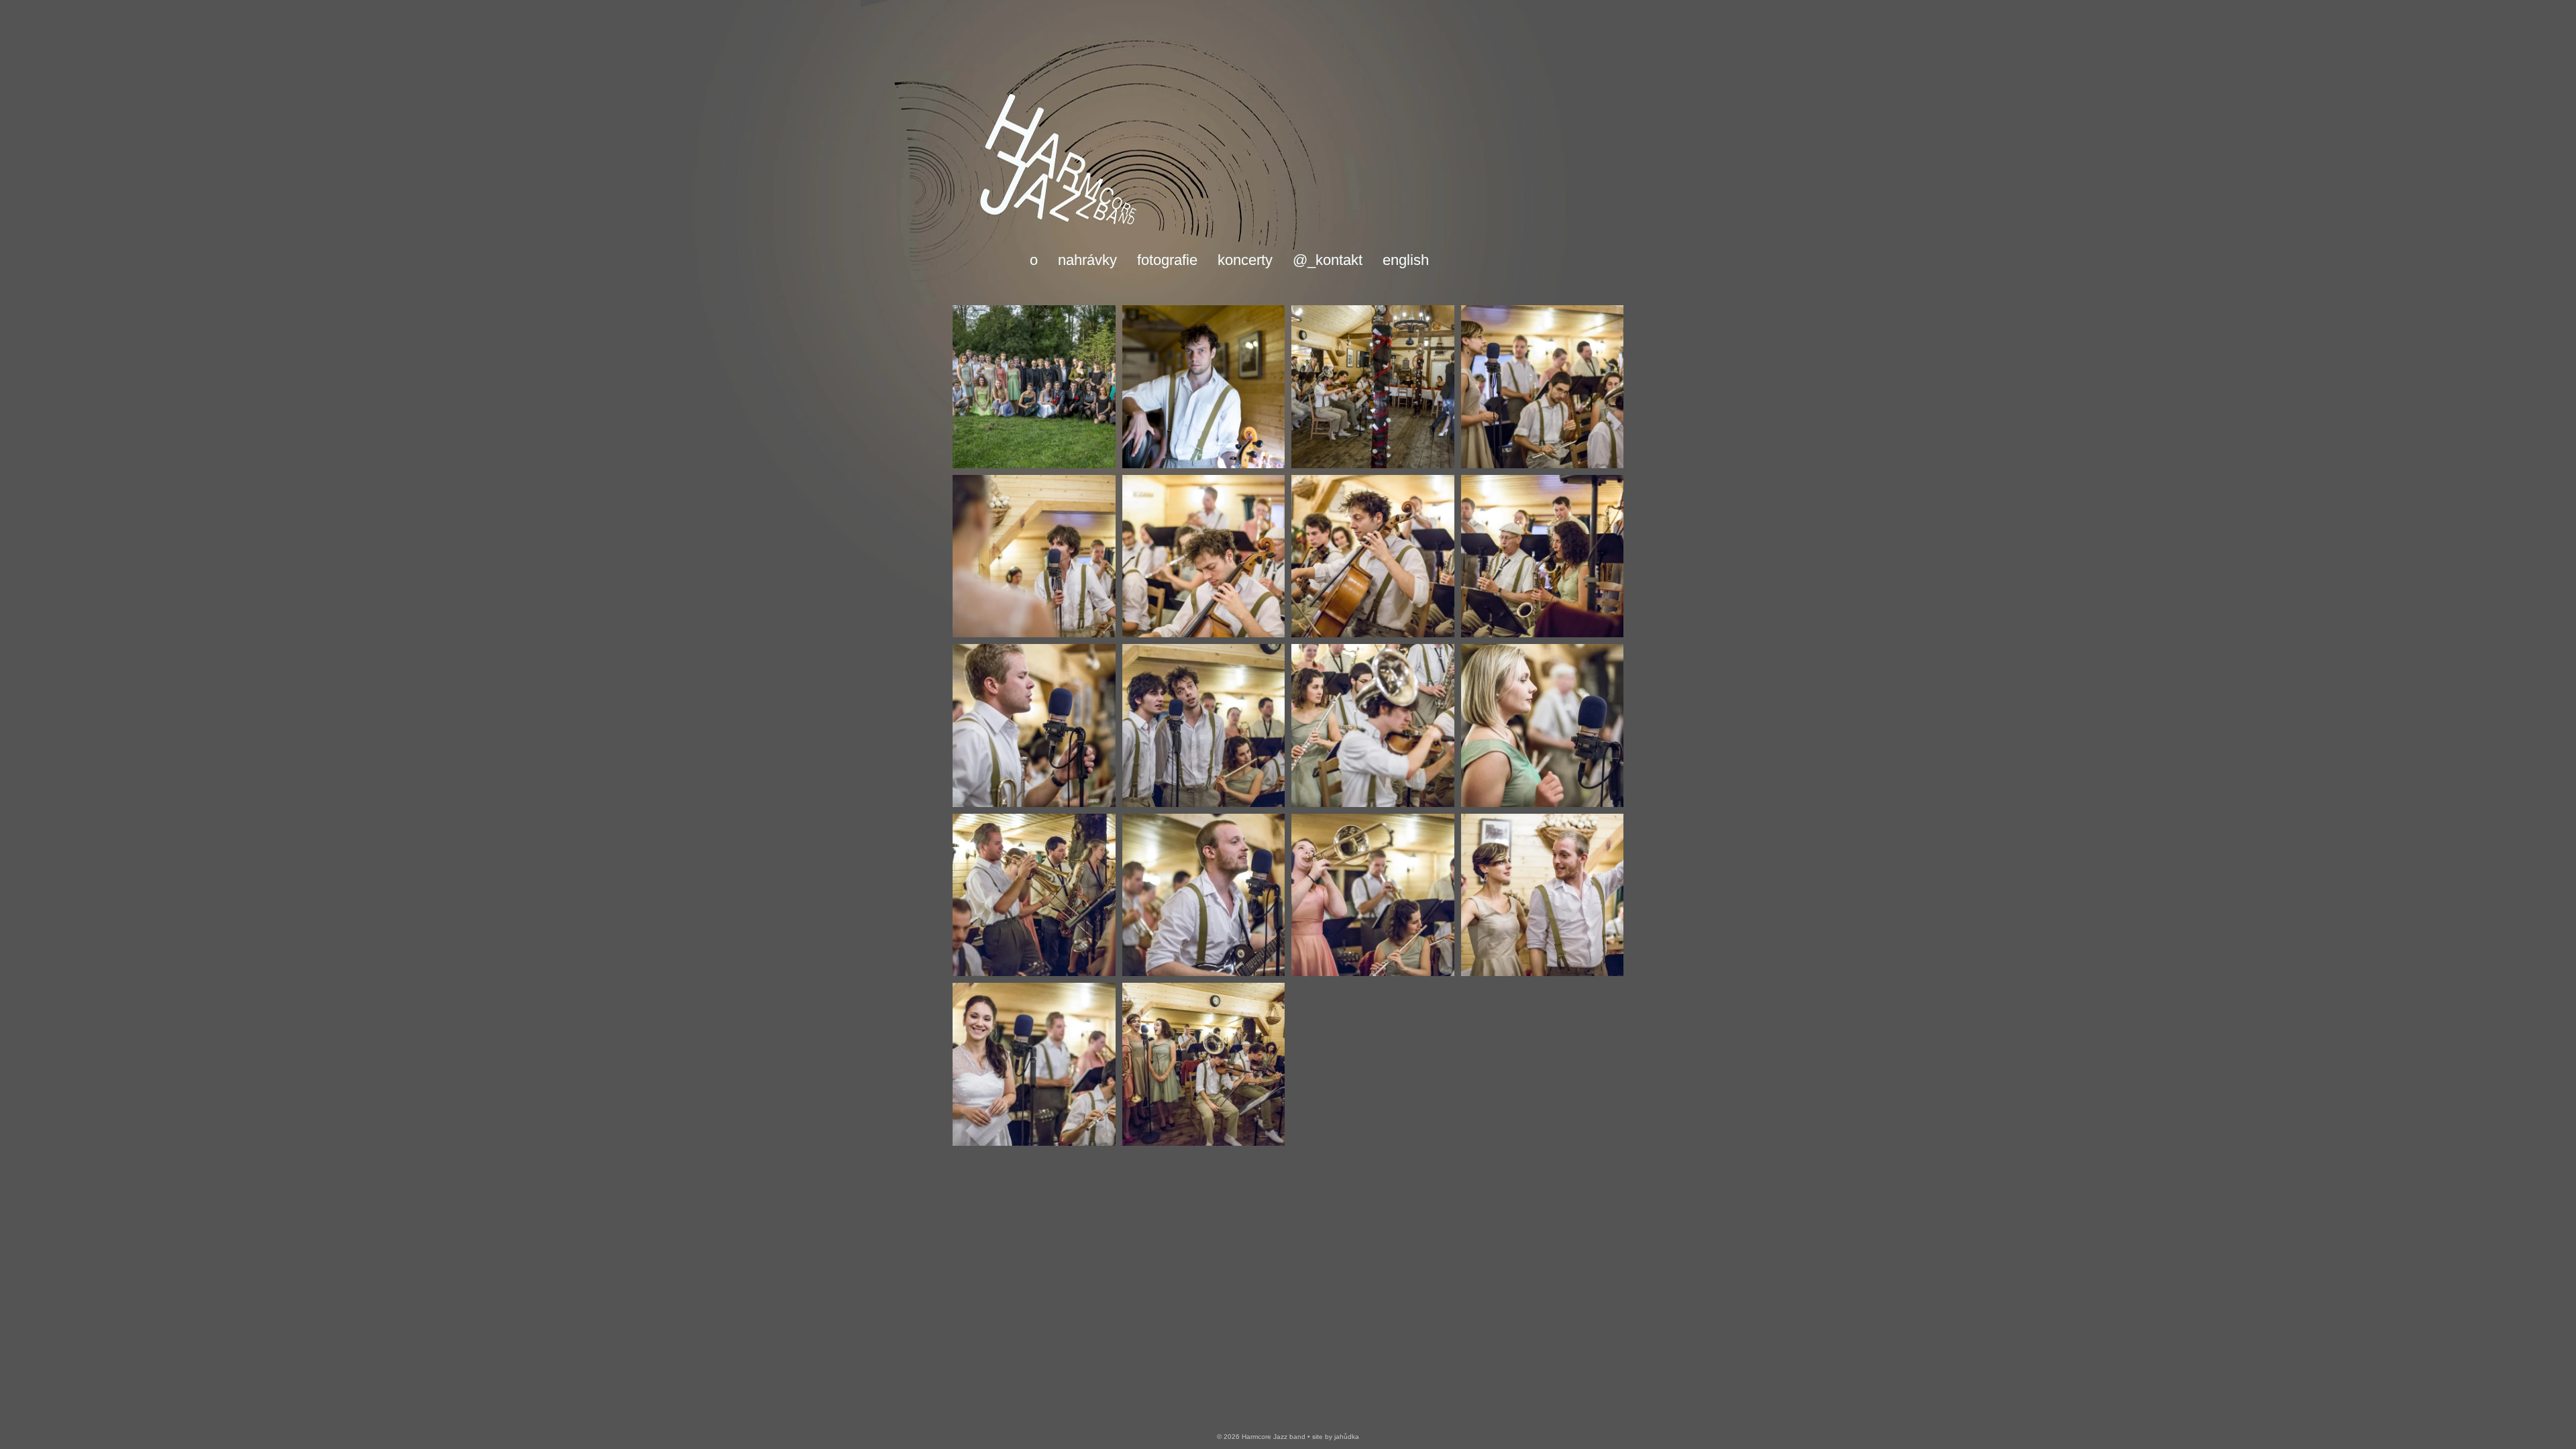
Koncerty (1245, 260)
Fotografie (1167, 260)
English (1406, 260)
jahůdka (1347, 1437)
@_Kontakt (1328, 260)
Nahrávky (1087, 260)
